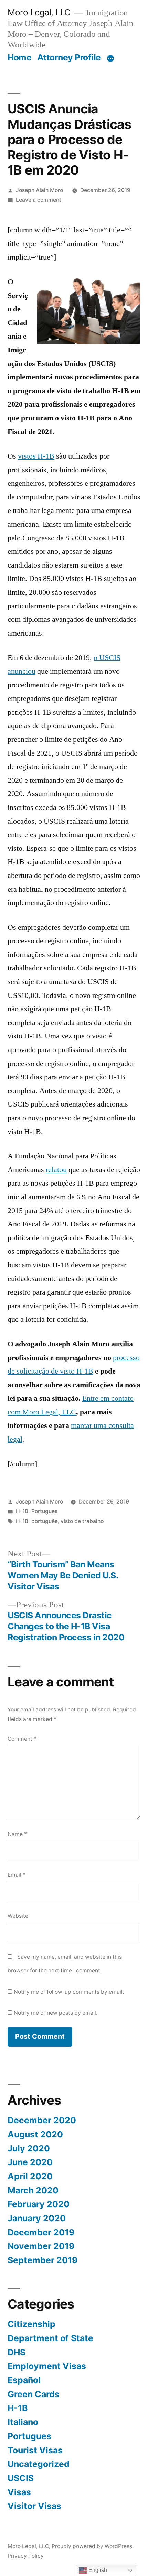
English (97, 2570)
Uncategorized (39, 2464)
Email (17, 1875)
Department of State (50, 2338)
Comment (22, 1739)
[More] (110, 59)
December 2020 (42, 2120)
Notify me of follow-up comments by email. (69, 1992)
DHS (17, 2352)
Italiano (23, 2422)
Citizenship (31, 2324)
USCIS (21, 2478)
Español (24, 2380)
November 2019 (41, 2246)
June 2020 (30, 2162)
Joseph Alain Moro (39, 190)
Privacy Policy (26, 2556)
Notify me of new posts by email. (56, 2013)
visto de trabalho (82, 1521)
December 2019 (41, 2232)
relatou (56, 1170)
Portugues (44, 1511)
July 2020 (29, 2148)
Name (17, 1834)
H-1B (22, 1511)
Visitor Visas (34, 2506)
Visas (19, 2492)
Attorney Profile (69, 57)
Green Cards (34, 2394)
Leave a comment (39, 200)
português (44, 1521)
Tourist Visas (35, 2450)
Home (19, 57)
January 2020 (37, 2218)
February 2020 (39, 2204)
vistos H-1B (36, 456)
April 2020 (30, 2176)
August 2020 (35, 2134)
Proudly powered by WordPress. (93, 2546)
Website (18, 1916)
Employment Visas (47, 2366)
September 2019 (43, 2260)
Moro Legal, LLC (39, 12)
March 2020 (33, 2190)
